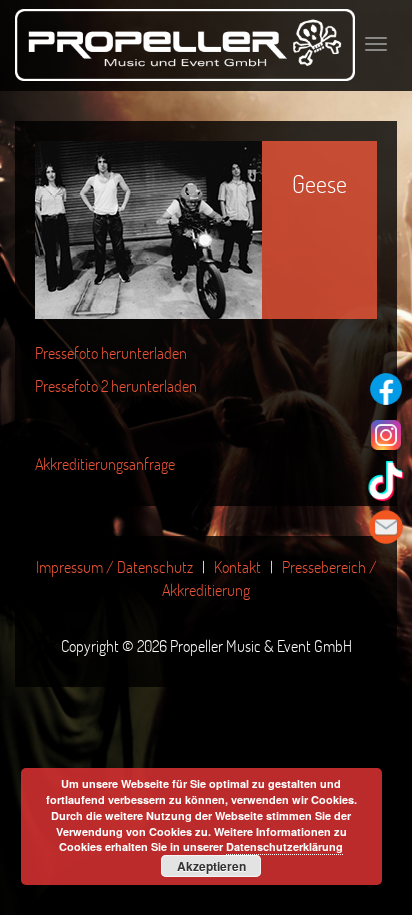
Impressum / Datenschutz (114, 566)
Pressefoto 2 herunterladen (116, 385)
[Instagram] (386, 435)
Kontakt (237, 566)
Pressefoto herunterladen (111, 352)
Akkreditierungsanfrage (105, 463)
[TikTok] (386, 481)
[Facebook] (386, 389)
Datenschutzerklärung (284, 846)
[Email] (386, 527)
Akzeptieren (211, 866)
